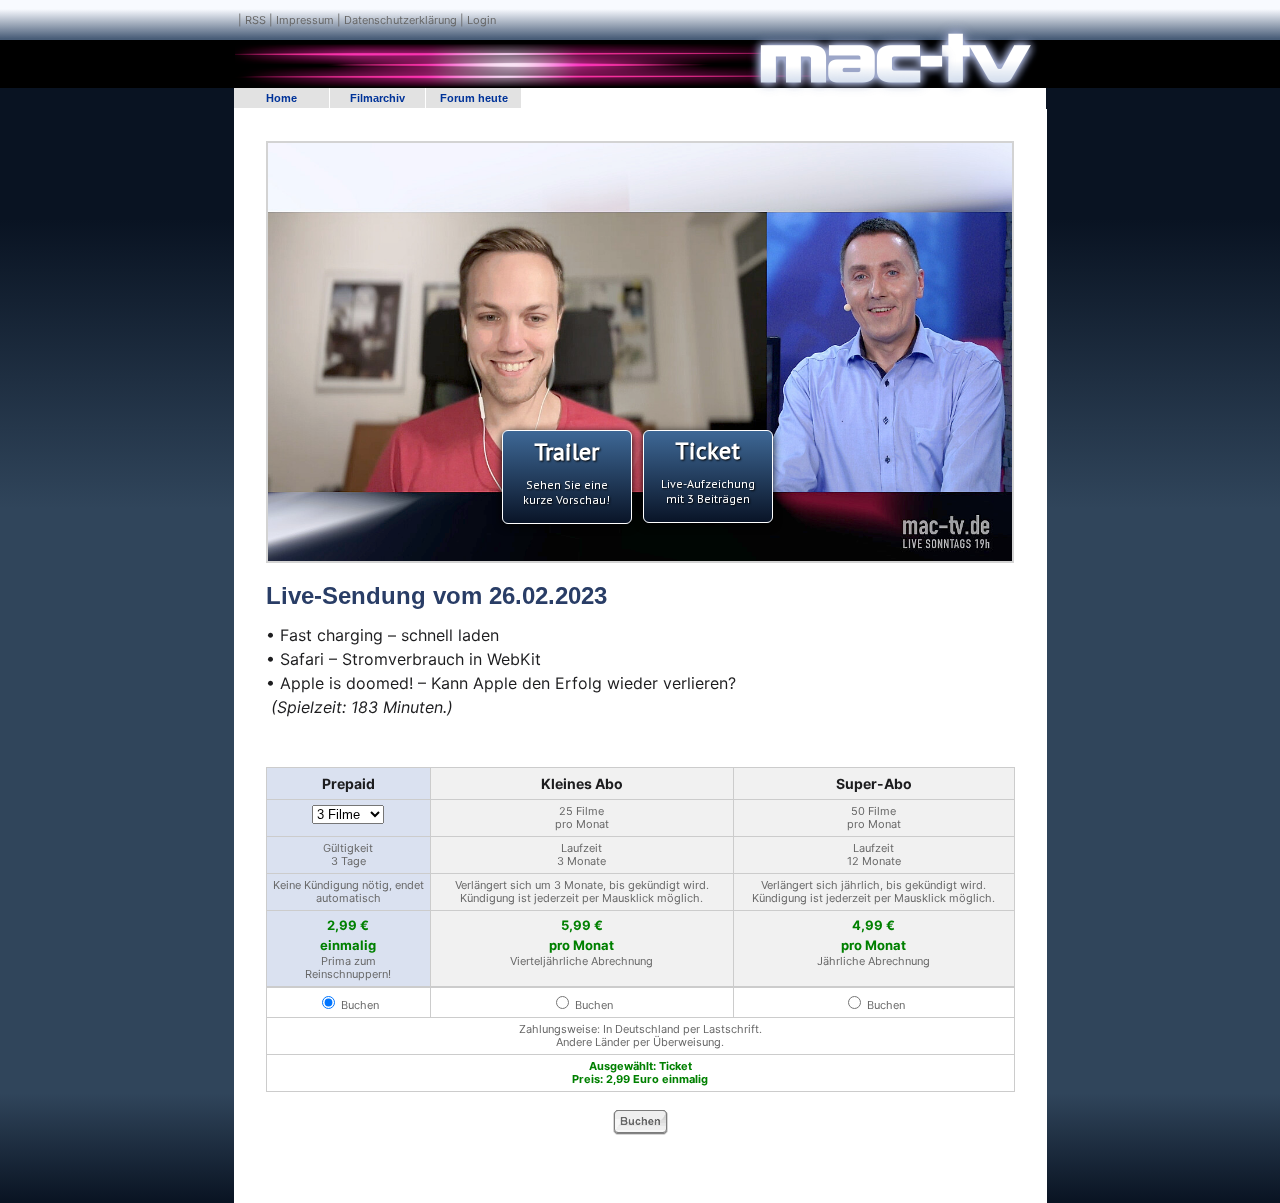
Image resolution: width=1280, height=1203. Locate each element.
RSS (255, 20)
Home (281, 98)
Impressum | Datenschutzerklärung (366, 20)
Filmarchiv (377, 98)
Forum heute (474, 98)
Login (481, 20)
